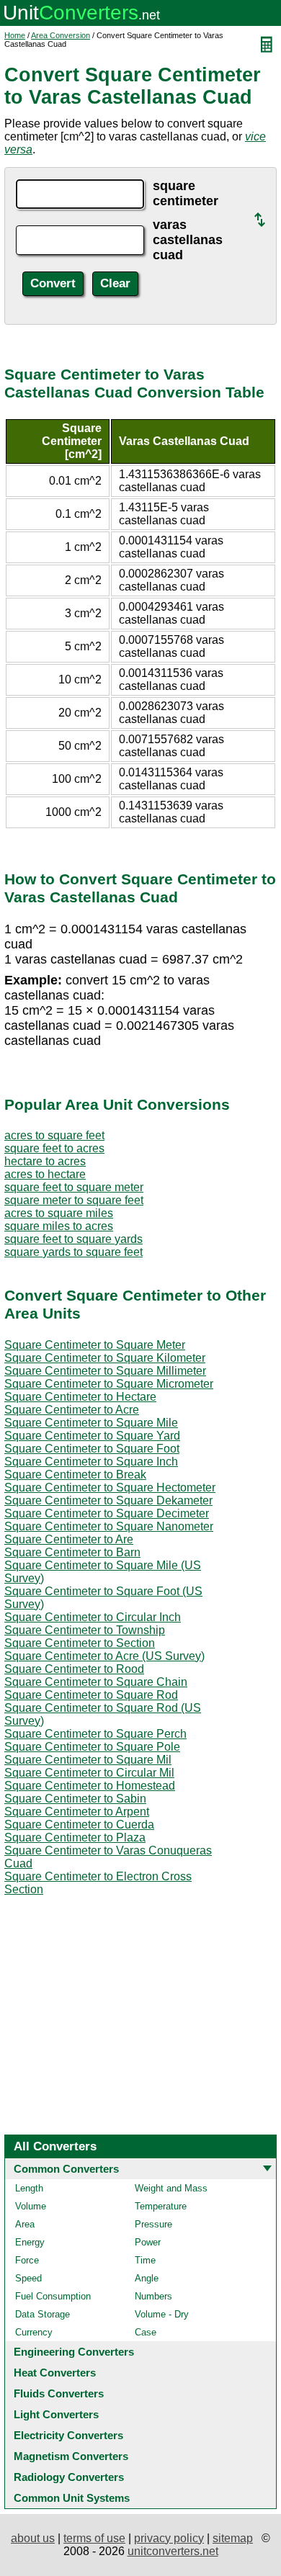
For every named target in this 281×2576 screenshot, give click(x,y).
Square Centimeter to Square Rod (91, 1695)
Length (29, 2188)
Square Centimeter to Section (80, 1643)
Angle (147, 2278)
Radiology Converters (69, 2477)
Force (27, 2260)
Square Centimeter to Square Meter (95, 1345)
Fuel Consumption (53, 2296)
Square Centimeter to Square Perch (95, 1734)
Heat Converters (55, 2373)
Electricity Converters (68, 2435)
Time (145, 2260)
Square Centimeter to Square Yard (92, 1436)
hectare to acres (45, 1161)
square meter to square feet (74, 1200)
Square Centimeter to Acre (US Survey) (104, 1656)
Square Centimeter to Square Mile (91, 1423)
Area (25, 2224)
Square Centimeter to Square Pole (92, 1747)
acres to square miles (59, 1213)
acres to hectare (45, 1174)
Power (148, 2242)
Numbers (153, 2296)
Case (146, 2332)
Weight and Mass (171, 2188)
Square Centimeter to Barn (72, 1552)
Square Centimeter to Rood (74, 1669)
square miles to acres (59, 1226)
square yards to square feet (73, 1252)
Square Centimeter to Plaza (75, 1837)
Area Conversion (61, 35)
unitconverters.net (173, 2551)
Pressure (153, 2224)
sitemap (233, 2538)
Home (15, 35)
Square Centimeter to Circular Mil (89, 1773)
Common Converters (66, 2169)
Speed (28, 2278)
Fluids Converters (59, 2393)
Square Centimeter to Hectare (80, 1397)
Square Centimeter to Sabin (75, 1799)
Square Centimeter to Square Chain (96, 1682)
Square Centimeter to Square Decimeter (107, 1513)
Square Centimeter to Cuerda (79, 1825)
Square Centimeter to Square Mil (88, 1760)
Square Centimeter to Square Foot (92, 1449)
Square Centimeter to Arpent (77, 1812)
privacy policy (169, 2538)
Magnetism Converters (71, 2456)
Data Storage (43, 2314)
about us (33, 2538)
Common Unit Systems (72, 2498)
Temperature (161, 2206)
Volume (31, 2206)
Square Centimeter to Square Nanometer (109, 1526)
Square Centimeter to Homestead (90, 1786)
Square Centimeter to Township (85, 1630)
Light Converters (56, 2414)
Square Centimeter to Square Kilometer (105, 1358)
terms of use (94, 2538)
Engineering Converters (74, 2352)
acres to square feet (54, 1135)
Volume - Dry (162, 2314)
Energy (30, 2242)
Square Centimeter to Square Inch (91, 1462)
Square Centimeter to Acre (72, 1410)
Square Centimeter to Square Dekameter (108, 1500)
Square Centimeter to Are (69, 1539)
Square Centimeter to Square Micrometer (109, 1384)
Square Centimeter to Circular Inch (93, 1617)
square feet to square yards (73, 1239)
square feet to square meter (74, 1187)
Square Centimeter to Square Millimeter (105, 1371)
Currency (34, 2332)
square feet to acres (54, 1148)
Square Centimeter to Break (75, 1475)
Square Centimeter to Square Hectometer (110, 1487)
